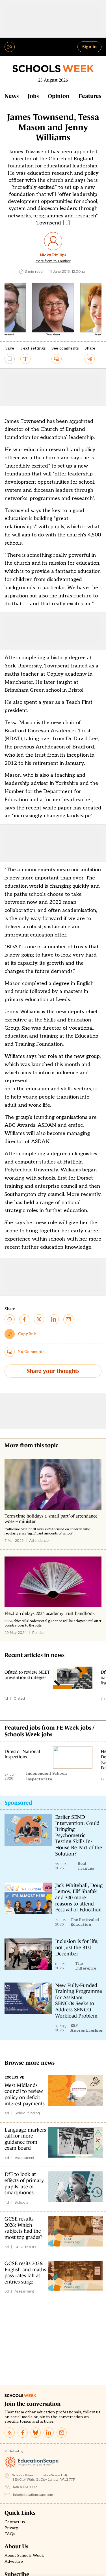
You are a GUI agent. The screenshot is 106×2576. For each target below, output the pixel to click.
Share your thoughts (53, 1371)
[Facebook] (23, 2433)
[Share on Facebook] (24, 1319)
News (12, 96)
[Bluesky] (36, 2433)
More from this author (53, 261)
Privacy (11, 2528)
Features (90, 96)
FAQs (10, 2534)
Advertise (14, 2562)
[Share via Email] (68, 1319)
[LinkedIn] (49, 2433)
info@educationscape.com (33, 2495)
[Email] (62, 2433)
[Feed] (10, 2433)
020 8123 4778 (25, 2487)
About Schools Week (24, 2556)
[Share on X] (39, 1319)
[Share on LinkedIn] (54, 1319)
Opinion (59, 96)
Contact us (15, 2522)
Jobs (33, 96)
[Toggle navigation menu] (10, 47)
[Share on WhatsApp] (10, 1319)
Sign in (89, 47)
